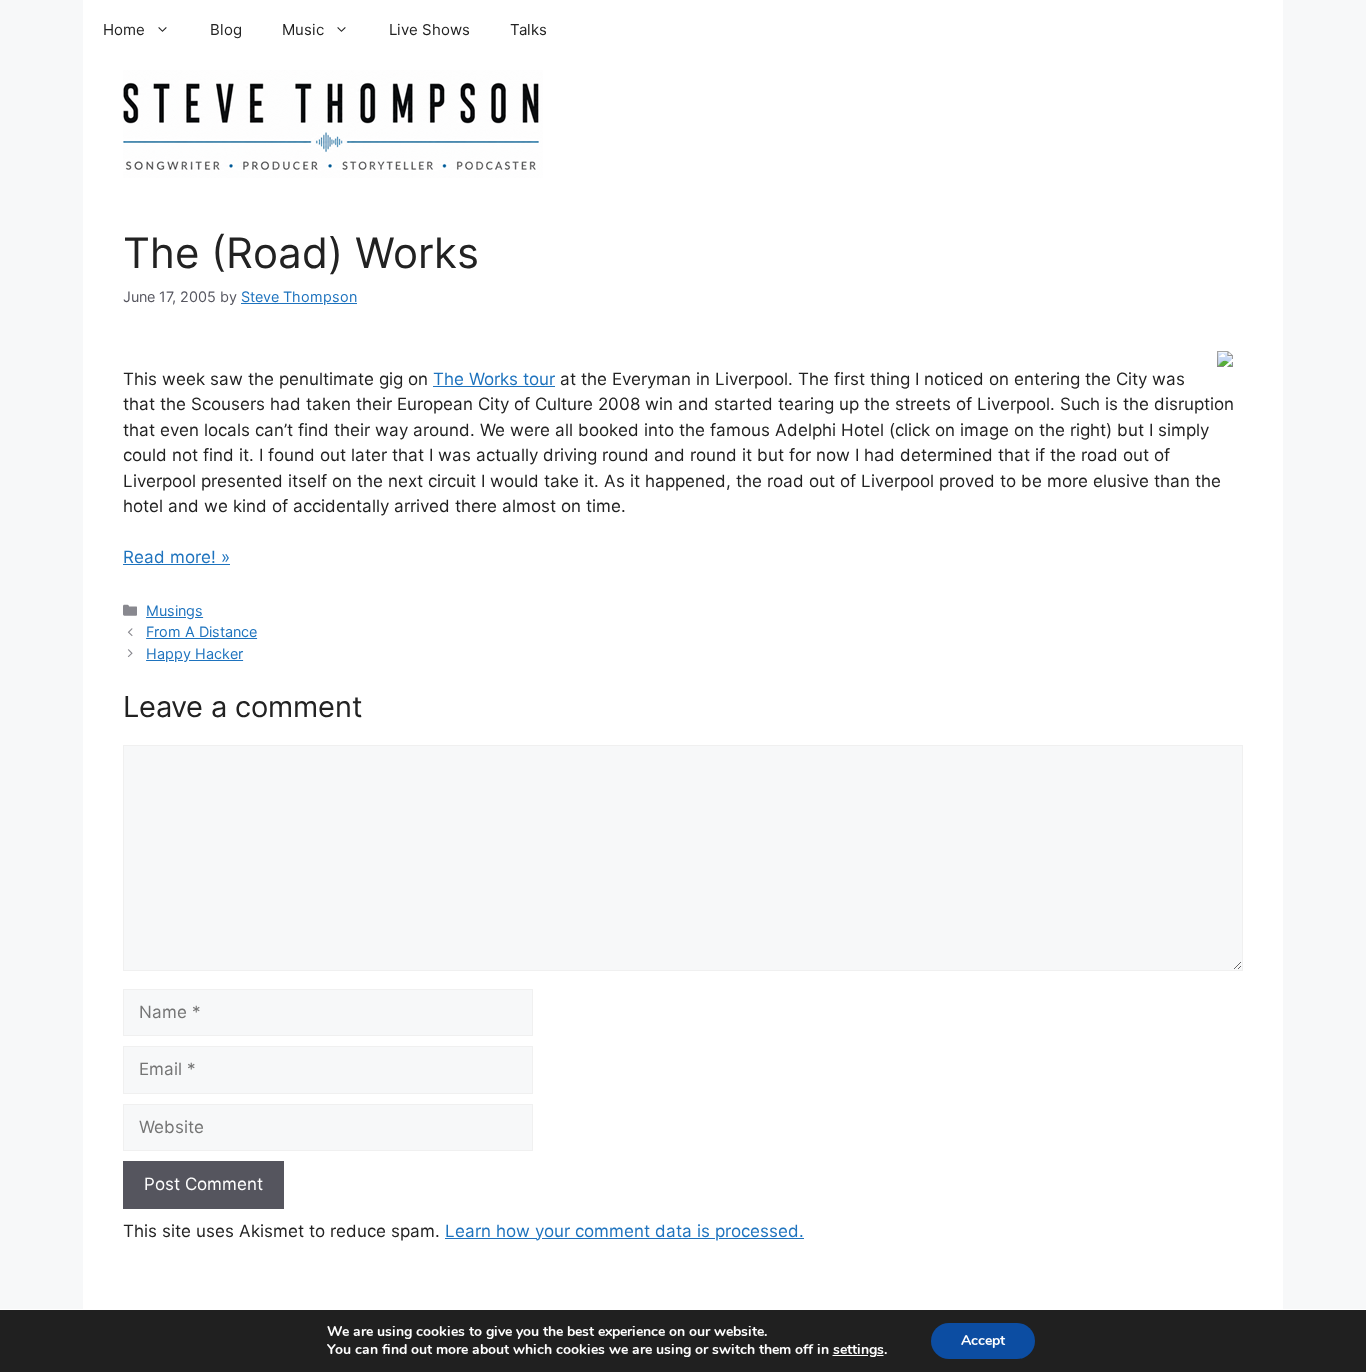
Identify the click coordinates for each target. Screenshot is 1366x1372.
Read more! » (176, 557)
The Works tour (494, 379)
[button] (167, 30)
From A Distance (201, 631)
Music (303, 29)
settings (858, 1350)
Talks (528, 29)
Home (124, 29)
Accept (983, 1340)
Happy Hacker (194, 653)
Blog (226, 29)
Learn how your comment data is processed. (624, 1231)
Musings (174, 610)
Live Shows (429, 29)
